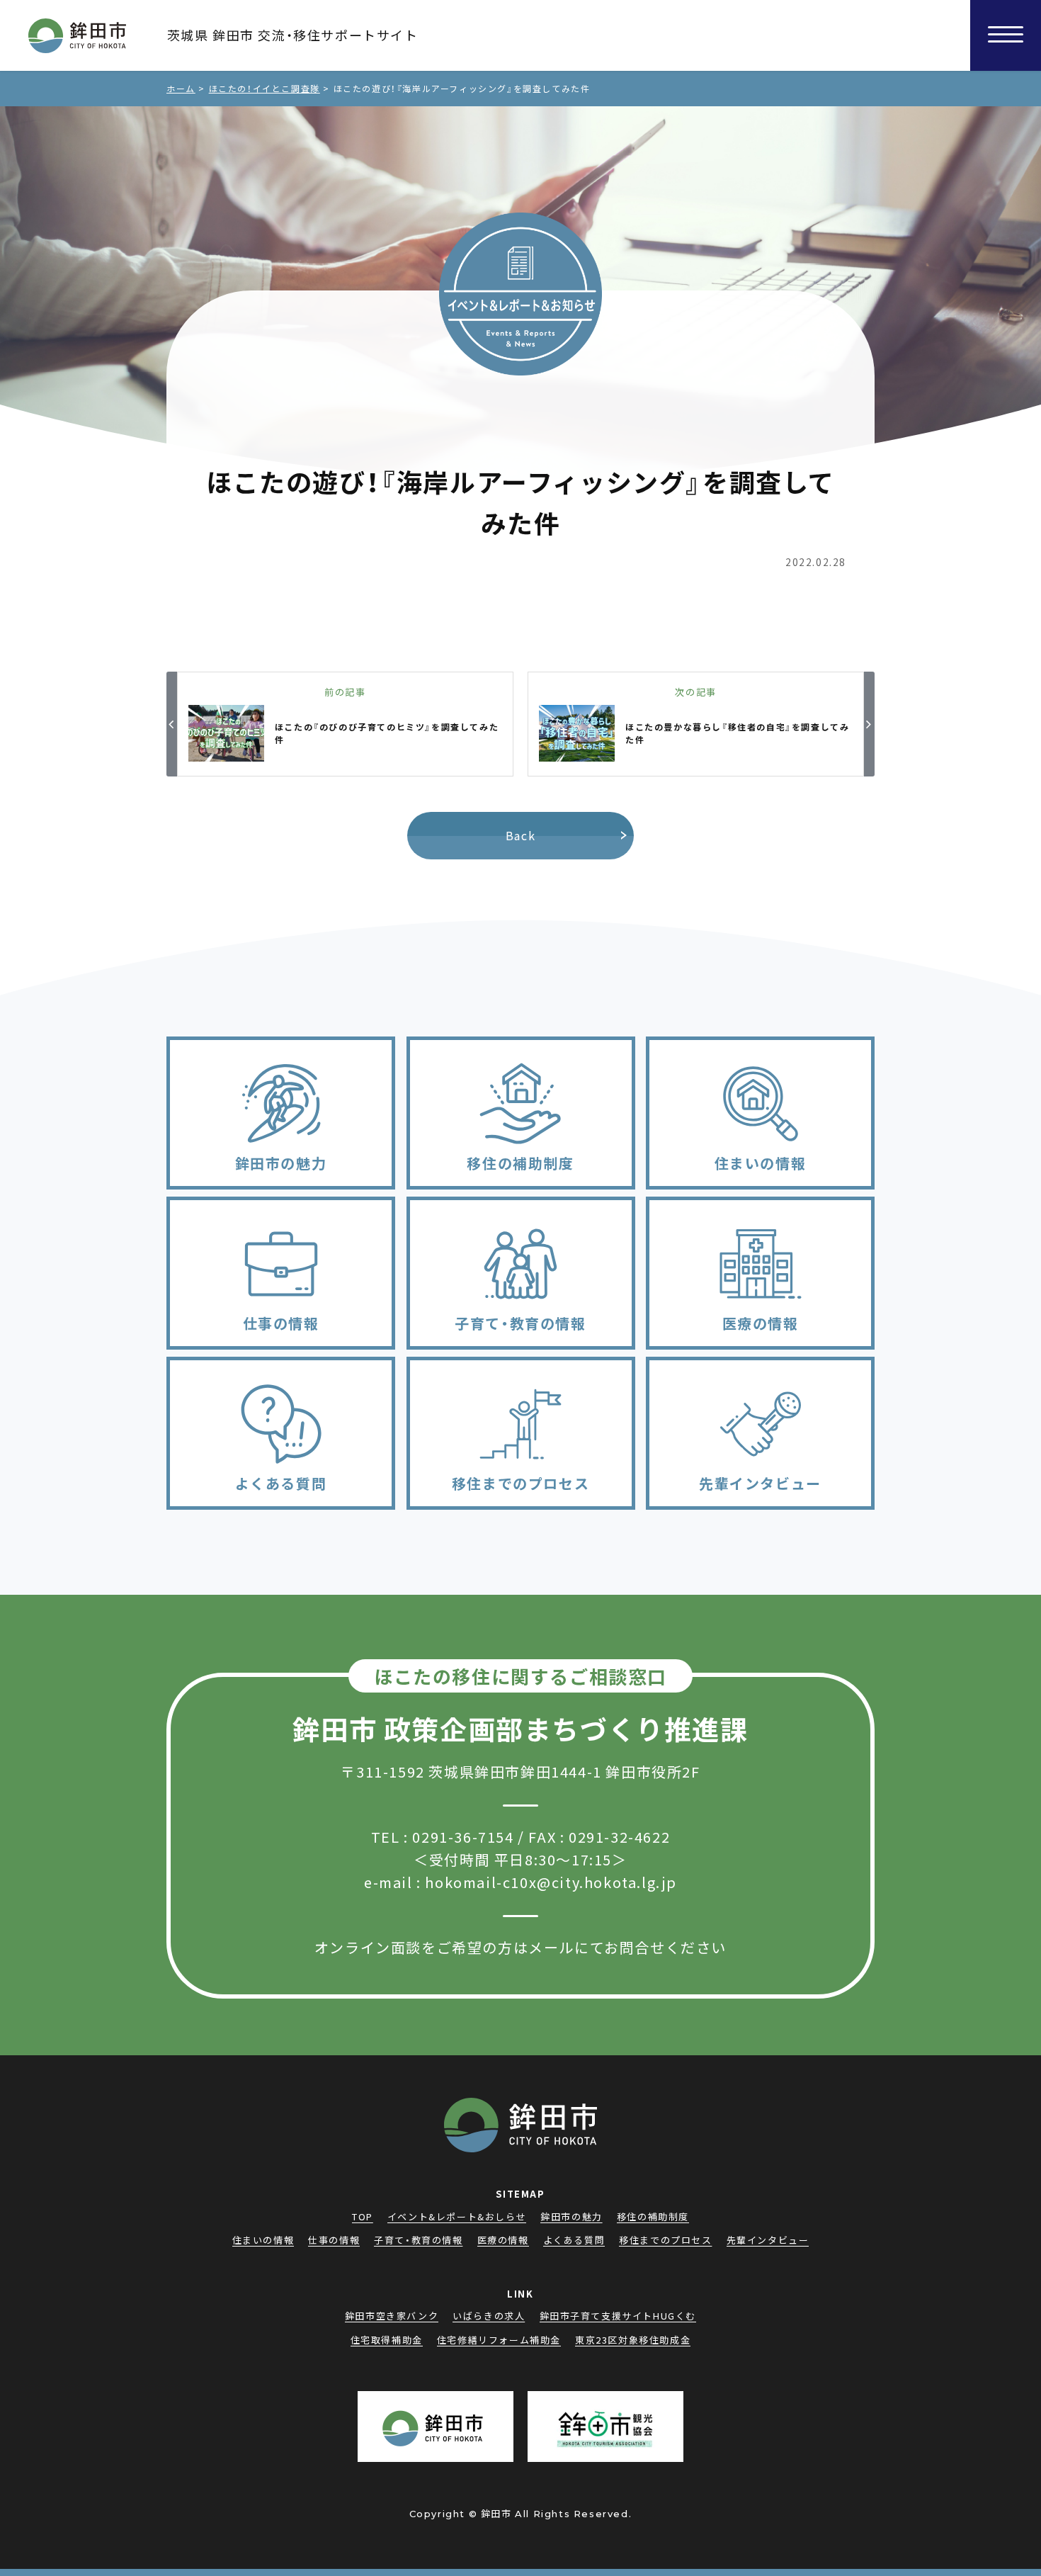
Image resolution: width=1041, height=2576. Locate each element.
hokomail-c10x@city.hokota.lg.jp (551, 1882)
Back (520, 835)
